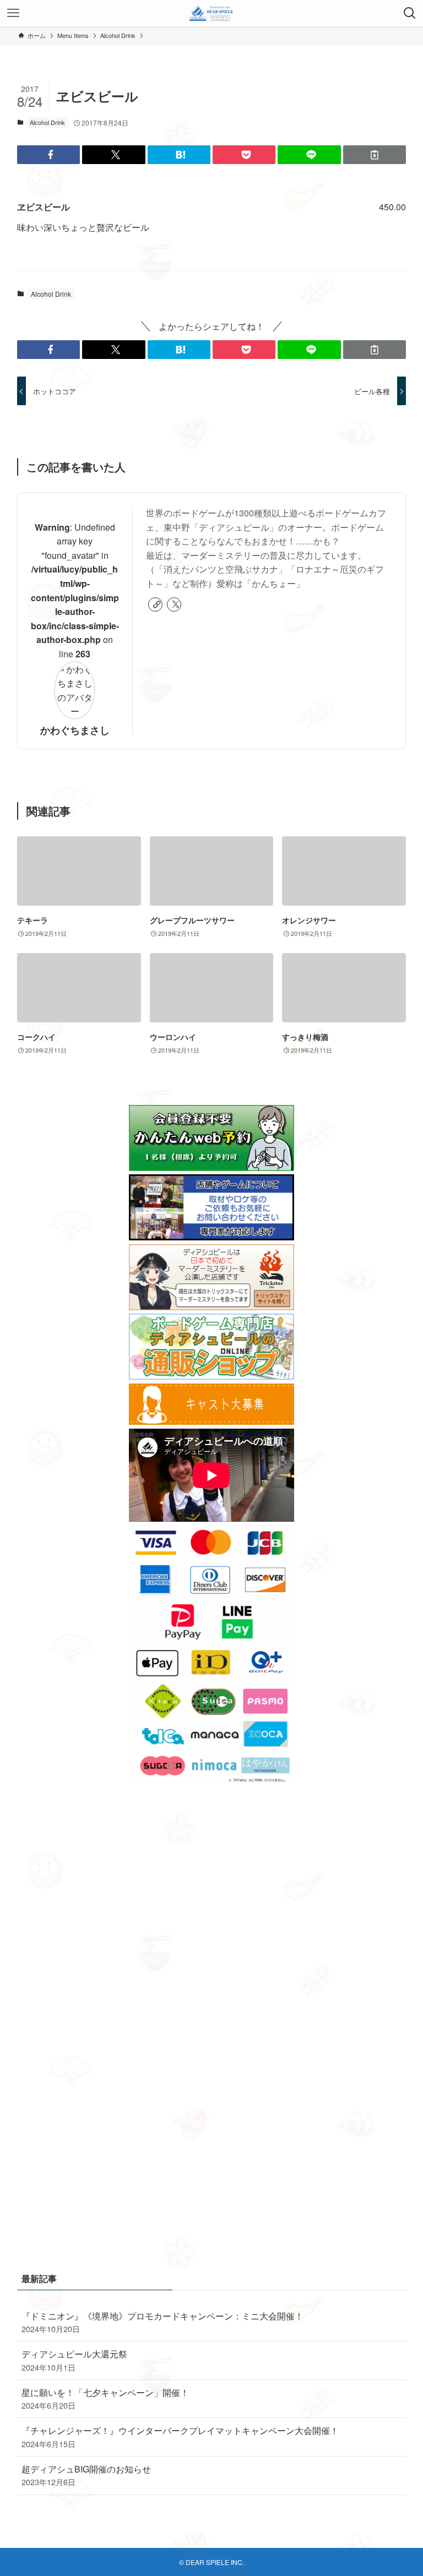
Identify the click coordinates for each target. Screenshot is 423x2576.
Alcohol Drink (47, 122)
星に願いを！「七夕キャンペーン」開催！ (105, 2398)
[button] (48, 155)
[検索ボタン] (410, 13)
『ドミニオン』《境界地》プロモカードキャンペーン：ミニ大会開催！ (162, 2322)
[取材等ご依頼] (211, 1237)
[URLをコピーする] (375, 155)
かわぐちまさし (75, 730)
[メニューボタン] (13, 13)
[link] (155, 604)
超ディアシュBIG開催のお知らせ (86, 2475)
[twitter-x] (174, 604)
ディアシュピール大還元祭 (74, 2360)
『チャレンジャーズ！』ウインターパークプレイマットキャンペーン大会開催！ (180, 2436)
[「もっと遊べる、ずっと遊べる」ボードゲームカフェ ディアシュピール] (212, 13)
